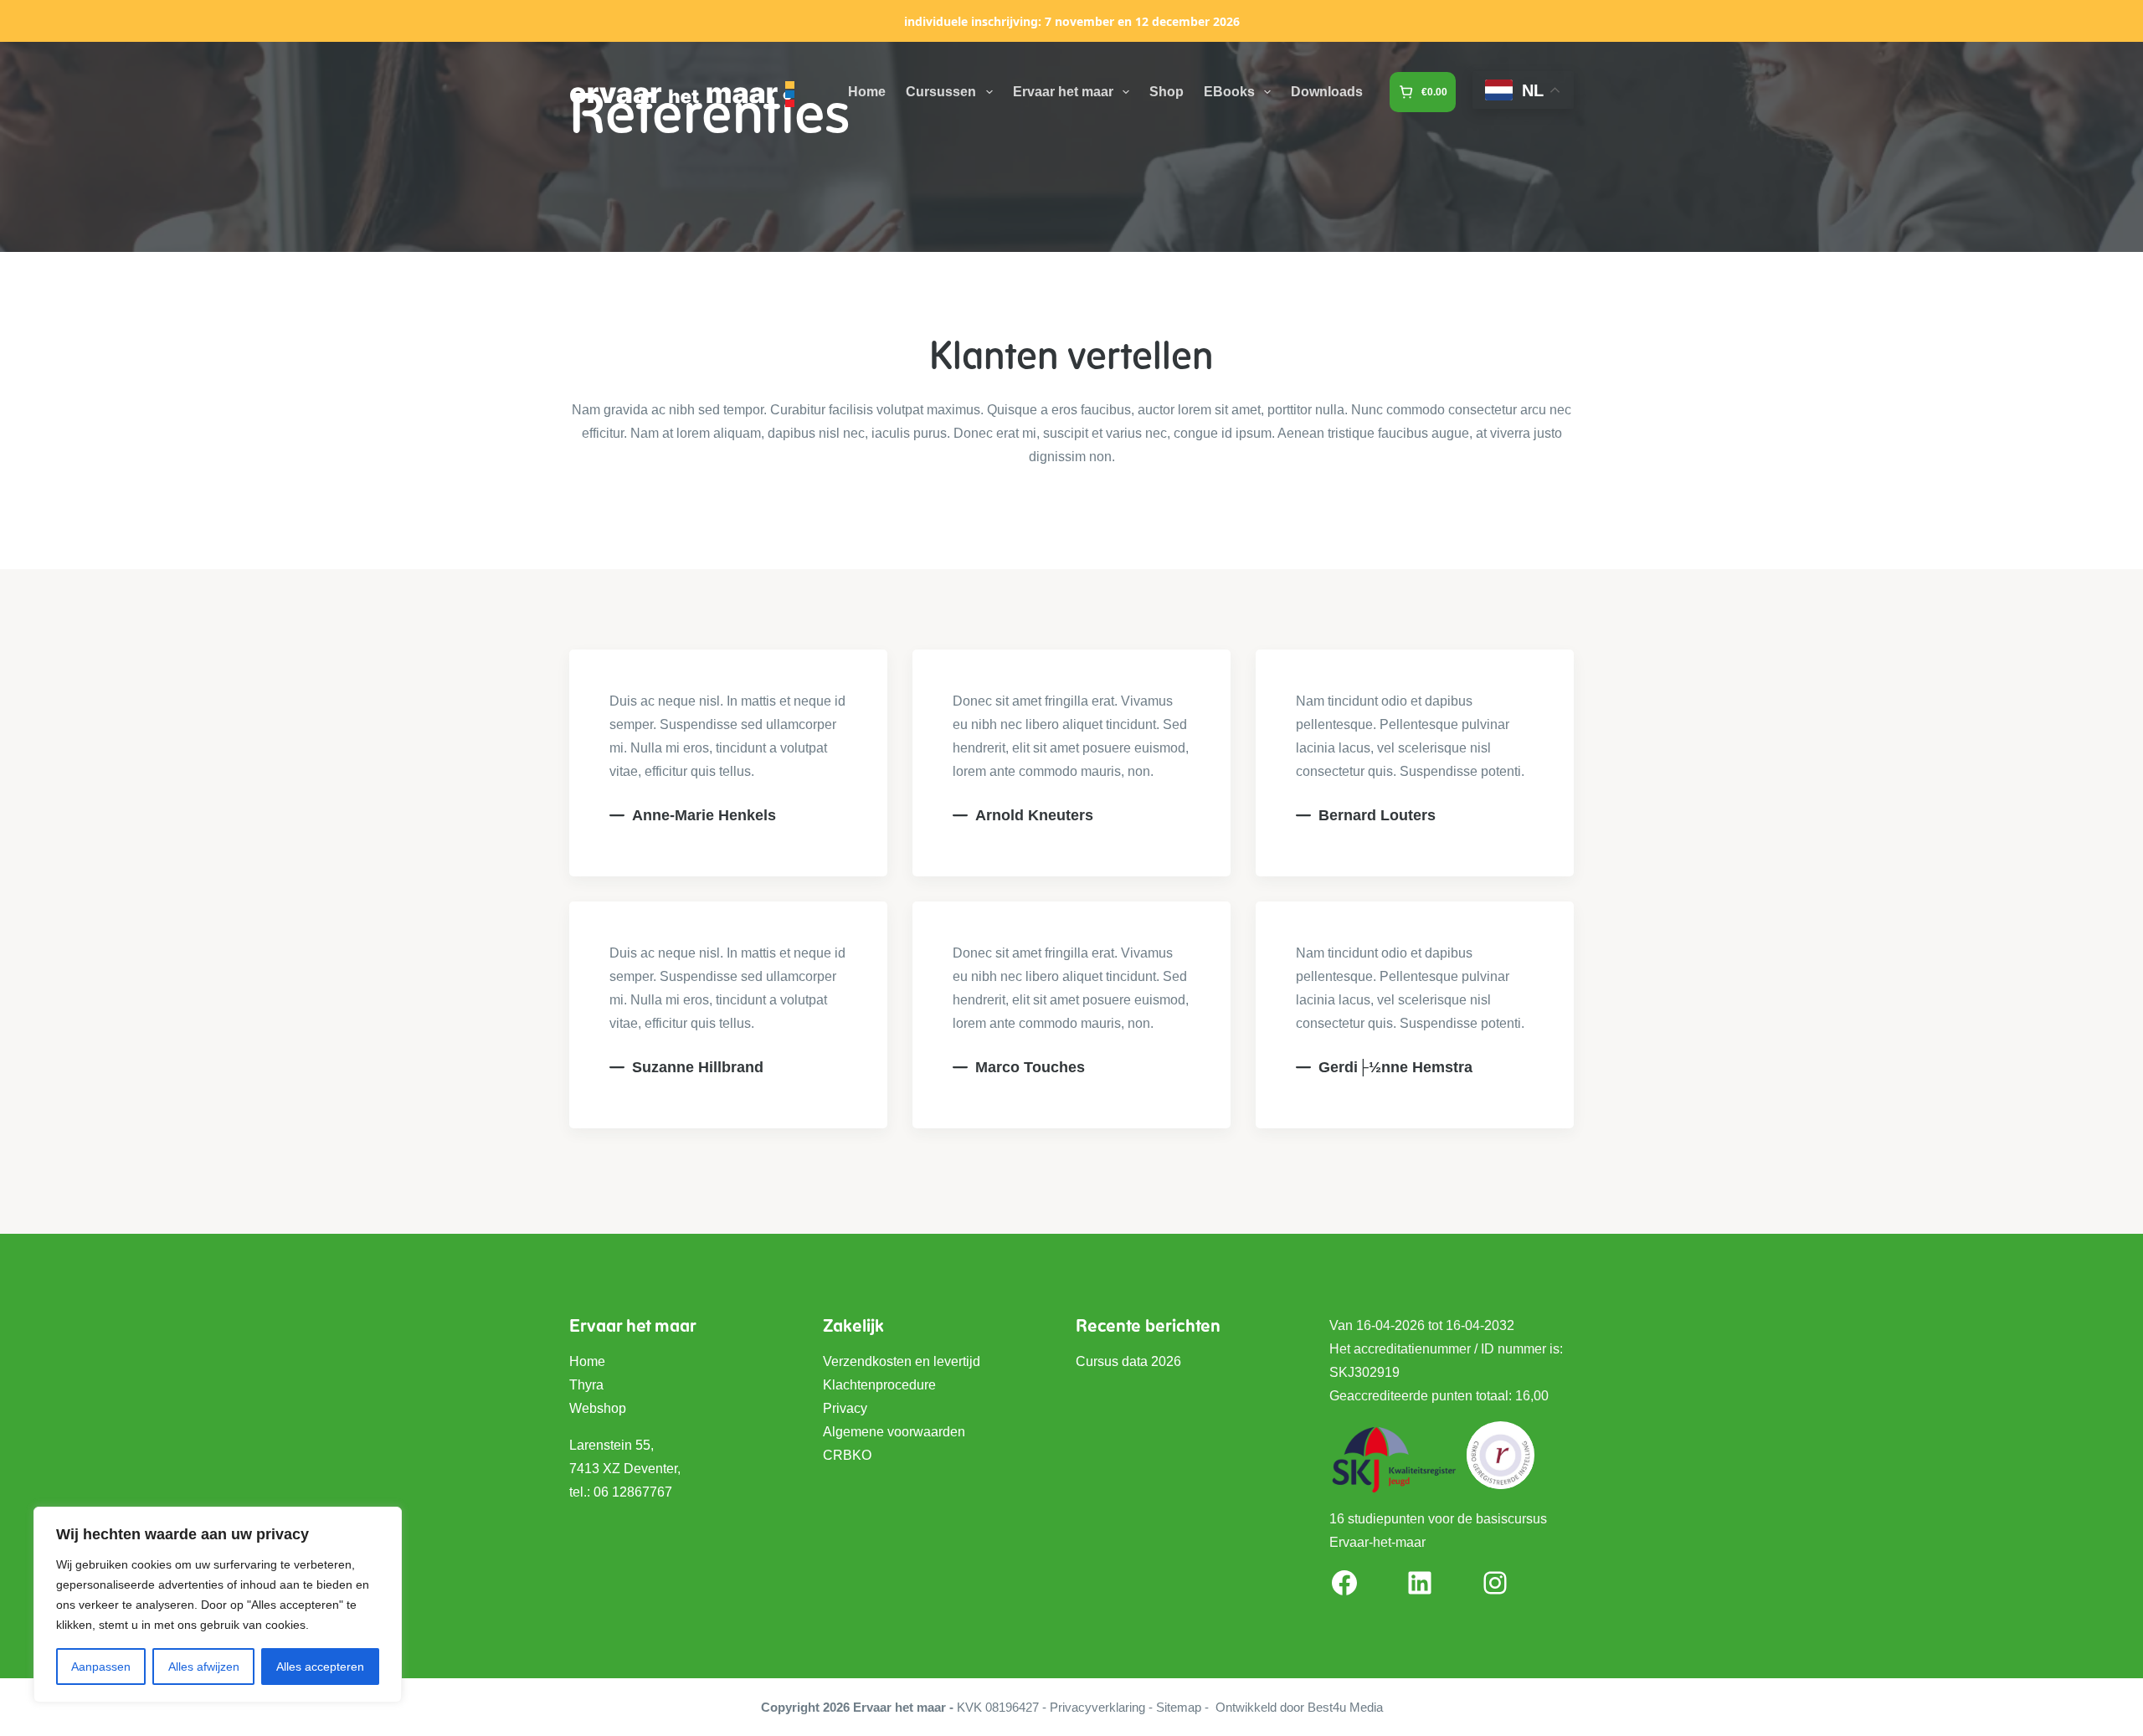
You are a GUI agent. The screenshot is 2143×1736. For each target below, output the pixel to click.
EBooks (1229, 92)
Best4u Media (1345, 1707)
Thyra (586, 1385)
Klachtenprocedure (879, 1385)
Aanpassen (101, 1667)
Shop (1167, 92)
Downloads (1327, 92)
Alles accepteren (320, 1667)
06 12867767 (633, 1492)
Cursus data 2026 (1128, 1361)
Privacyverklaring (1097, 1707)
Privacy (845, 1408)
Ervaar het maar (1063, 92)
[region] (218, 1605)
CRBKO (847, 1455)
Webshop (598, 1408)
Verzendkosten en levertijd (902, 1361)
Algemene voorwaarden (894, 1432)
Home (867, 92)
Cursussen (941, 92)
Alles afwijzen (204, 1667)
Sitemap (1179, 1707)
